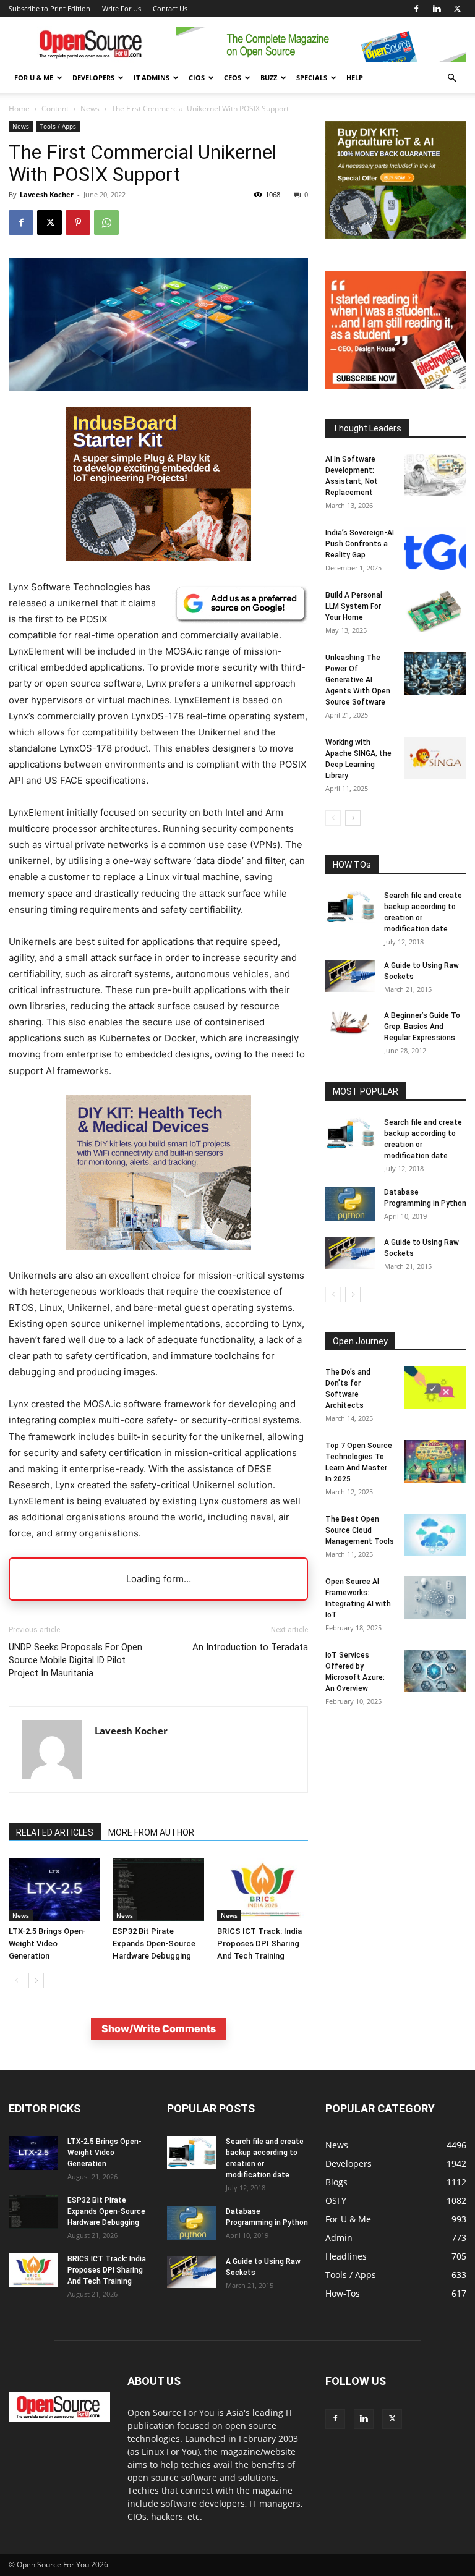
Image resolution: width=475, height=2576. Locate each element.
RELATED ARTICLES (55, 1832)
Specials (312, 78)
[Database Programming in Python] (350, 1204)
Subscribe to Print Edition (49, 8)
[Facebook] (416, 9)
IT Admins (152, 78)
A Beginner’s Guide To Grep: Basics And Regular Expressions (422, 1027)
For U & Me (34, 78)
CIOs (197, 78)
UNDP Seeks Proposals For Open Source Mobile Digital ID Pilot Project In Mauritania (75, 1660)
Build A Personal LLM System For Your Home (354, 606)
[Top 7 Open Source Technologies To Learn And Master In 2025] (435, 1461)
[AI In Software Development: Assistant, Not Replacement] (435, 475)
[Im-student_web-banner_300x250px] (396, 385)
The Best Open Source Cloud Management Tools (360, 1530)
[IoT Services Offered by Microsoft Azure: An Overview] (435, 1671)
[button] (451, 78)
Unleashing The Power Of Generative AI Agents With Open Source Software (358, 680)
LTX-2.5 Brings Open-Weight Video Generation (47, 1943)
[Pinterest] (78, 222)
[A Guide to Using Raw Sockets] (350, 976)
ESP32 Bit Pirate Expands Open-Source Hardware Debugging (154, 1943)
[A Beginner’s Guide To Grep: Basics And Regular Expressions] (350, 1022)
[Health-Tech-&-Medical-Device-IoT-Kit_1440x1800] (158, 1259)
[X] (457, 9)
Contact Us (170, 8)
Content (55, 108)
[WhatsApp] (106, 222)
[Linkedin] (437, 9)
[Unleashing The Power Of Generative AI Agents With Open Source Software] (435, 673)
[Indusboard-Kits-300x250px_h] (396, 235)
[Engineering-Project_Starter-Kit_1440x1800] (158, 558)
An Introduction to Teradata (250, 1647)
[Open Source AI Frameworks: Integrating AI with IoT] (435, 1597)
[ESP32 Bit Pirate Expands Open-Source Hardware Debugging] (158, 1889)
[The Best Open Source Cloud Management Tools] (435, 1535)
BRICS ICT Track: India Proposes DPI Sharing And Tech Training (259, 1943)
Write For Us (122, 8)
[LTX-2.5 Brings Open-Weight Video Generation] (54, 1889)
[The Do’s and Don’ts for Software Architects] (435, 1388)
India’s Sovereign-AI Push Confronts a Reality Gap (360, 544)
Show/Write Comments (159, 2028)
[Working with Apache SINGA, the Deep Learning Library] (435, 758)
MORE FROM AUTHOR (151, 1832)
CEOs (233, 78)
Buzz (269, 78)
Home (19, 108)
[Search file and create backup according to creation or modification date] (350, 907)
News (90, 108)
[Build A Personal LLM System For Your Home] (435, 611)
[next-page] (36, 1981)
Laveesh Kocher (47, 194)
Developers (93, 78)
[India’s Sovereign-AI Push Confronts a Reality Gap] (435, 549)
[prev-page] (16, 1981)
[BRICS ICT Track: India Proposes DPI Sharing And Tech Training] (263, 1889)
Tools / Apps (58, 126)
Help (355, 78)
